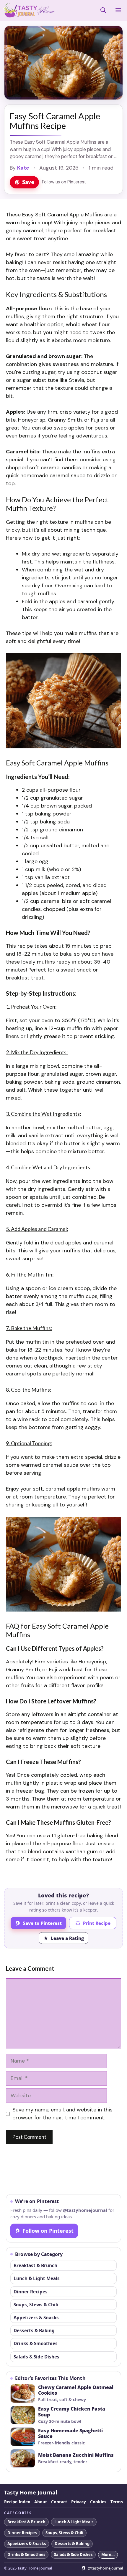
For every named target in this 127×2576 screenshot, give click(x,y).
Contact (59, 2502)
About (41, 2502)
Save (28, 182)
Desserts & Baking (34, 2330)
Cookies (98, 2502)
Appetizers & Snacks (36, 2318)
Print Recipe (97, 1923)
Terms (117, 2502)
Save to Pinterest (42, 1923)
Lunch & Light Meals (37, 2278)
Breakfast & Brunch (35, 2265)
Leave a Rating (67, 1938)
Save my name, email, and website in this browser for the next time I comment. (62, 2114)
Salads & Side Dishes (36, 2357)
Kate (23, 168)
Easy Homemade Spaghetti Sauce (70, 2434)
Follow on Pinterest (48, 2231)
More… (108, 2555)
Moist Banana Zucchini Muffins (76, 2455)
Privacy (79, 2502)
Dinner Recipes (31, 2292)
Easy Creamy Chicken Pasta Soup (72, 2412)
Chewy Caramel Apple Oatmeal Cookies (76, 2391)
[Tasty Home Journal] (29, 10)
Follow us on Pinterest (64, 182)
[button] (103, 10)
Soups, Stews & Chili (36, 2305)
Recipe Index (17, 2502)
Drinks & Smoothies (36, 2343)
